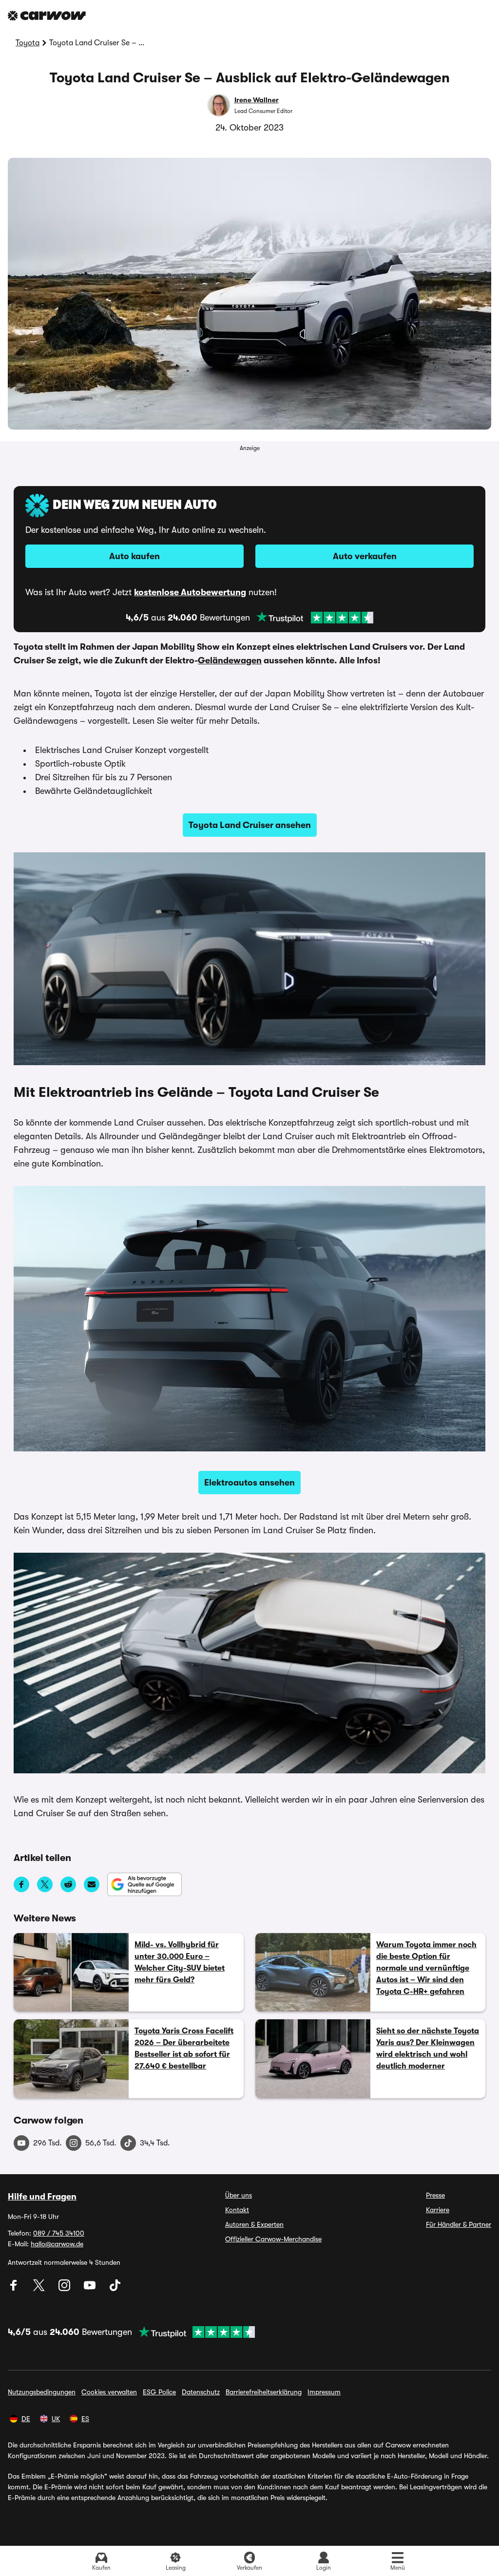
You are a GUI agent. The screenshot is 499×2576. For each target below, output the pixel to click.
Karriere (438, 2210)
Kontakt (237, 2210)
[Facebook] (15, 2289)
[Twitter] (40, 2289)
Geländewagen (230, 660)
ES (85, 2419)
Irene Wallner (257, 100)
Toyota (28, 43)
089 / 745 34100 (59, 2233)
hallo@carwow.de (57, 2244)
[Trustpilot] (315, 618)
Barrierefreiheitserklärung (264, 2392)
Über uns (239, 2195)
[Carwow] (47, 16)
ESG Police (159, 2392)
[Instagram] (65, 2289)
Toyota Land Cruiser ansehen (250, 825)
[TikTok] (115, 2289)
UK (56, 2419)
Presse (435, 2195)
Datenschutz (201, 2392)
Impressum (324, 2392)
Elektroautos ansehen (249, 1483)
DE (26, 2419)
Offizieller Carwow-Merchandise (273, 2239)
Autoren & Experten (254, 2224)
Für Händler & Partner (459, 2224)
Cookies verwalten (109, 2392)
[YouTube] (91, 2289)
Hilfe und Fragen (42, 2197)
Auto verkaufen (365, 556)
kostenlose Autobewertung (190, 592)
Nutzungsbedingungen (42, 2392)
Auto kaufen (134, 556)
